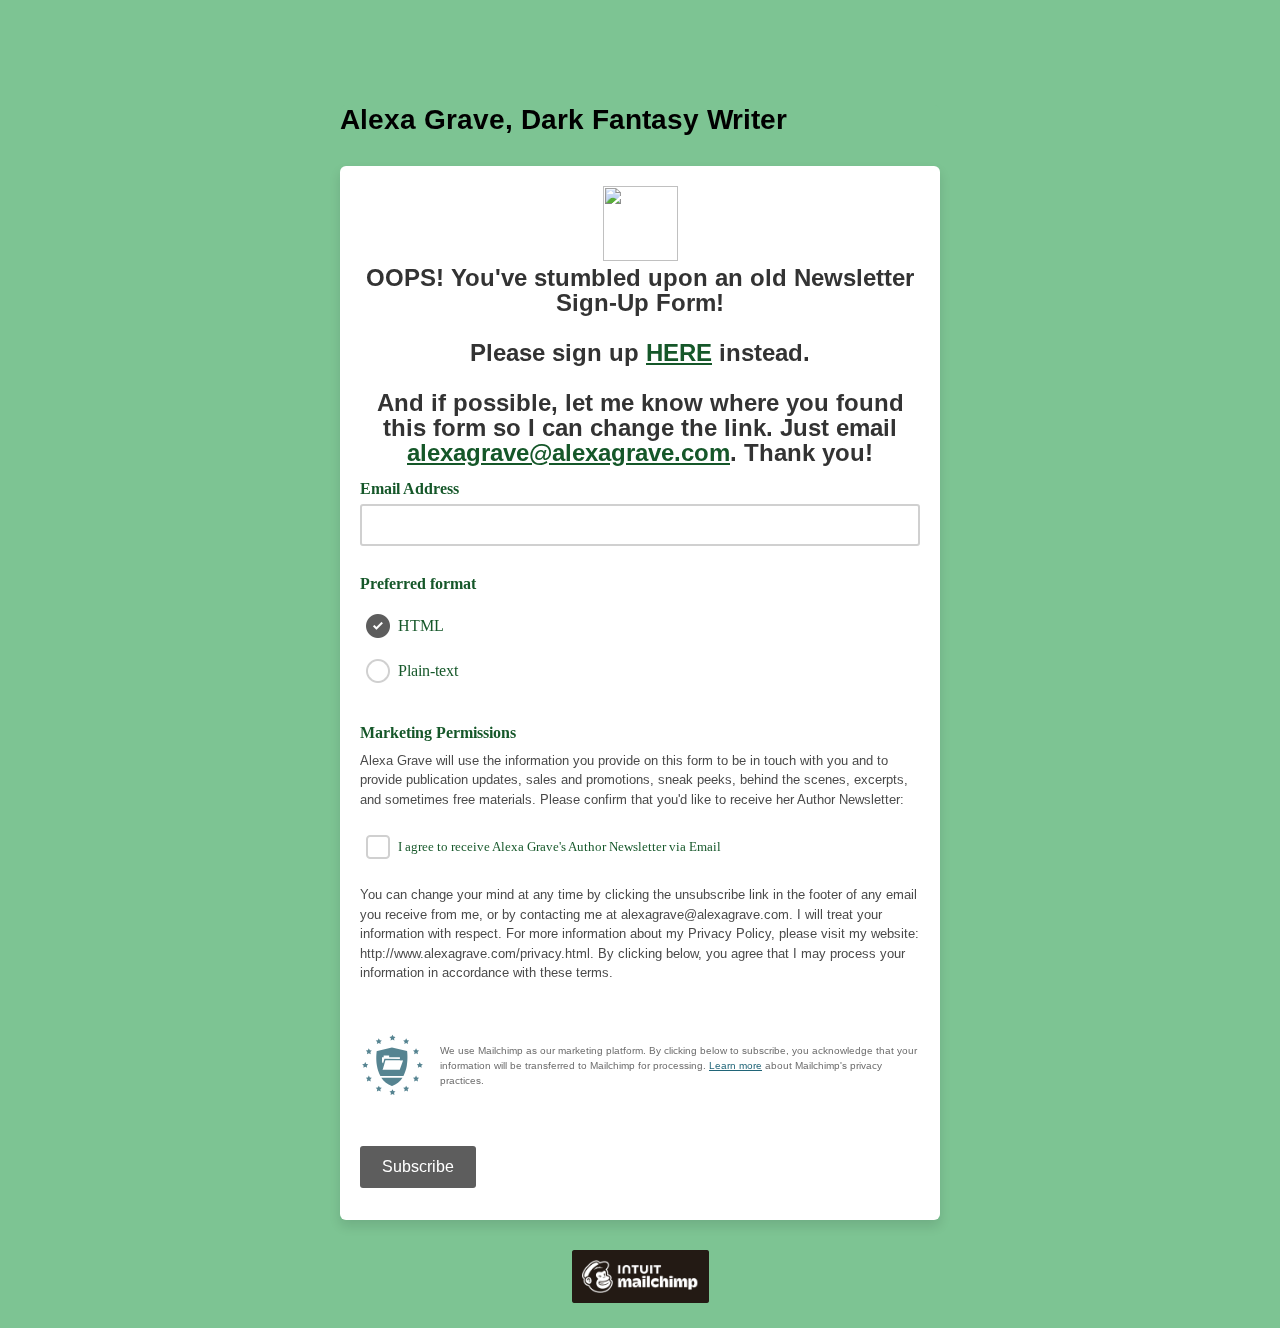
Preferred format (418, 583)
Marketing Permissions (438, 732)
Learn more (735, 1065)
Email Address (416, 487)
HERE (679, 352)
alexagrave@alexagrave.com (568, 452)
